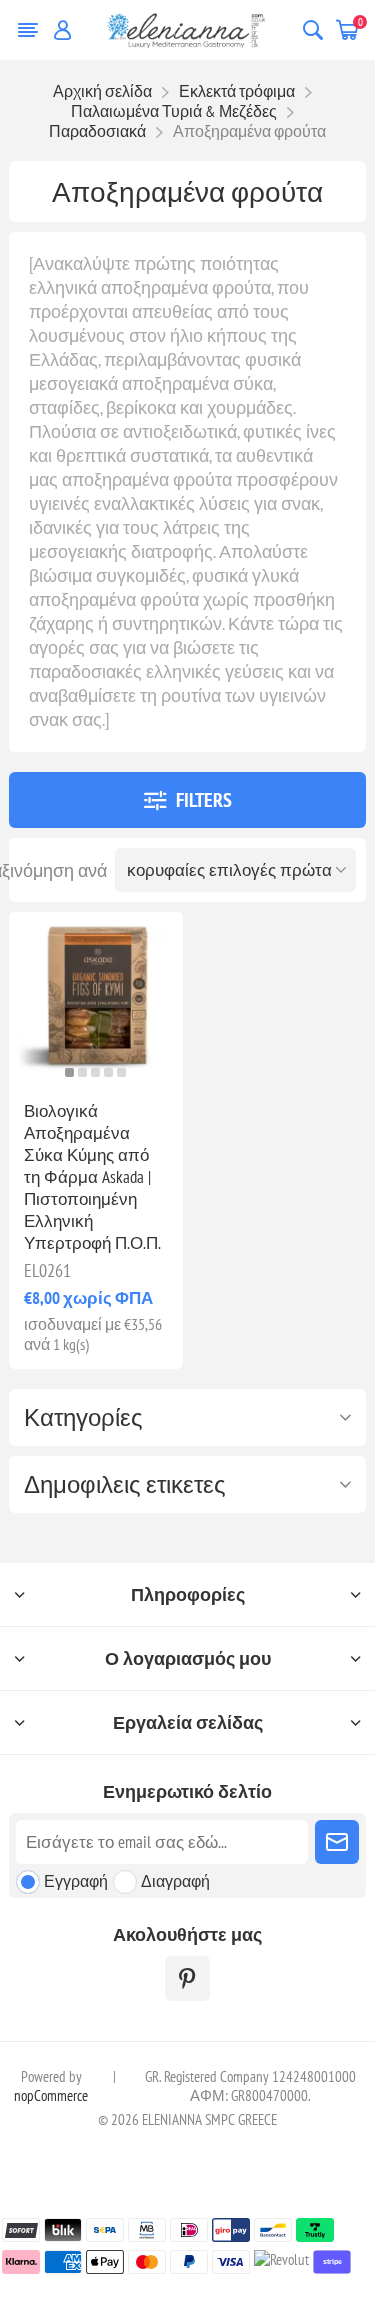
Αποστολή (337, 1842)
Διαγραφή (175, 1881)
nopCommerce (51, 2095)
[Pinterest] (187, 1978)
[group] (95, 998)
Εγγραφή (76, 1881)
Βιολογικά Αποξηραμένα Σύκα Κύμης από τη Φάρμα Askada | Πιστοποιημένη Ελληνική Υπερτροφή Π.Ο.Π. (92, 1177)
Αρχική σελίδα (102, 91)
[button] (69, 1072)
